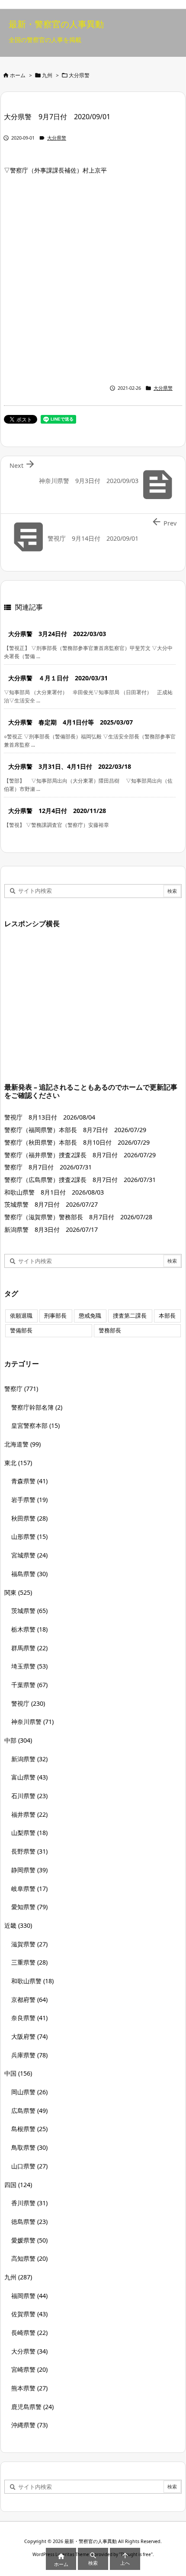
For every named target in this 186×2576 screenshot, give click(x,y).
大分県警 (79, 75)
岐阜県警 (29, 1889)
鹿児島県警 (32, 2407)
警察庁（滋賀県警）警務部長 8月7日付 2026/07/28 (78, 1217)
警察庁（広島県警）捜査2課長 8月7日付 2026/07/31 (80, 1180)
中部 (18, 1740)
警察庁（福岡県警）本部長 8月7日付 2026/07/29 (75, 1130)
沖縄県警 (29, 2425)
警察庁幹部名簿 (37, 1407)
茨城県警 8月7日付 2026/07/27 (51, 1204)
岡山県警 (29, 2092)
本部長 (167, 1316)
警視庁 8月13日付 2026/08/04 (50, 1117)
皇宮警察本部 (35, 1425)
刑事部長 (55, 1316)
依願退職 (21, 1316)
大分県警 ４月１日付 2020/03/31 (58, 678)
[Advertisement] (93, 278)
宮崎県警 (29, 2369)
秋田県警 (29, 1518)
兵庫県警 (29, 2055)
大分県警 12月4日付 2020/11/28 (57, 811)
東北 (18, 1463)
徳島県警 (29, 2222)
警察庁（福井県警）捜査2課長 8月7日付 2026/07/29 (80, 1155)
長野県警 (29, 1851)
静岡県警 (29, 1870)
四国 (18, 2185)
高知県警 (29, 2258)
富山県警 (29, 1777)
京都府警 (29, 2000)
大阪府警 (29, 2036)
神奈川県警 (32, 1722)
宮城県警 (29, 1555)
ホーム (18, 75)
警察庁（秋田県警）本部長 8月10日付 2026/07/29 (77, 1142)
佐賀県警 (29, 2314)
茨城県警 (29, 1611)
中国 (18, 2073)
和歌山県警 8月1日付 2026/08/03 (54, 1192)
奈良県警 (29, 2018)
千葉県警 (29, 1685)
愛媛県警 (29, 2240)
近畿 (18, 1925)
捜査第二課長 (130, 1316)
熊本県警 (29, 2388)
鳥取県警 (29, 2147)
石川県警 (29, 1796)
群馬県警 (29, 1648)
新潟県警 (29, 1759)
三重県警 (29, 1962)
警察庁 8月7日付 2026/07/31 (48, 1167)
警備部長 (21, 1330)
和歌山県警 (32, 1981)
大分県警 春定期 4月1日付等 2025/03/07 (71, 722)
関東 (18, 1592)
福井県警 (29, 1814)
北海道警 (22, 1444)
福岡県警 (29, 2296)
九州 (47, 75)
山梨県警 (29, 1833)
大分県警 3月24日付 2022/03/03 (57, 634)
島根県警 (29, 2129)
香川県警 (29, 2203)
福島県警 (29, 1574)
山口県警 (29, 2166)
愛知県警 (29, 1907)
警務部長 (110, 1330)
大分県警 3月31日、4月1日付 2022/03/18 (70, 766)
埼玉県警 (29, 1666)
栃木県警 (29, 1629)
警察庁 (21, 1389)
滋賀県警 (29, 1944)
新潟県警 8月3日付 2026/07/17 (51, 1229)
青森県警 (29, 1481)
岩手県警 (29, 1500)
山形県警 (29, 1536)
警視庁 (28, 1703)
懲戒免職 (90, 1316)
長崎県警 (29, 2333)
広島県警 (29, 2111)
